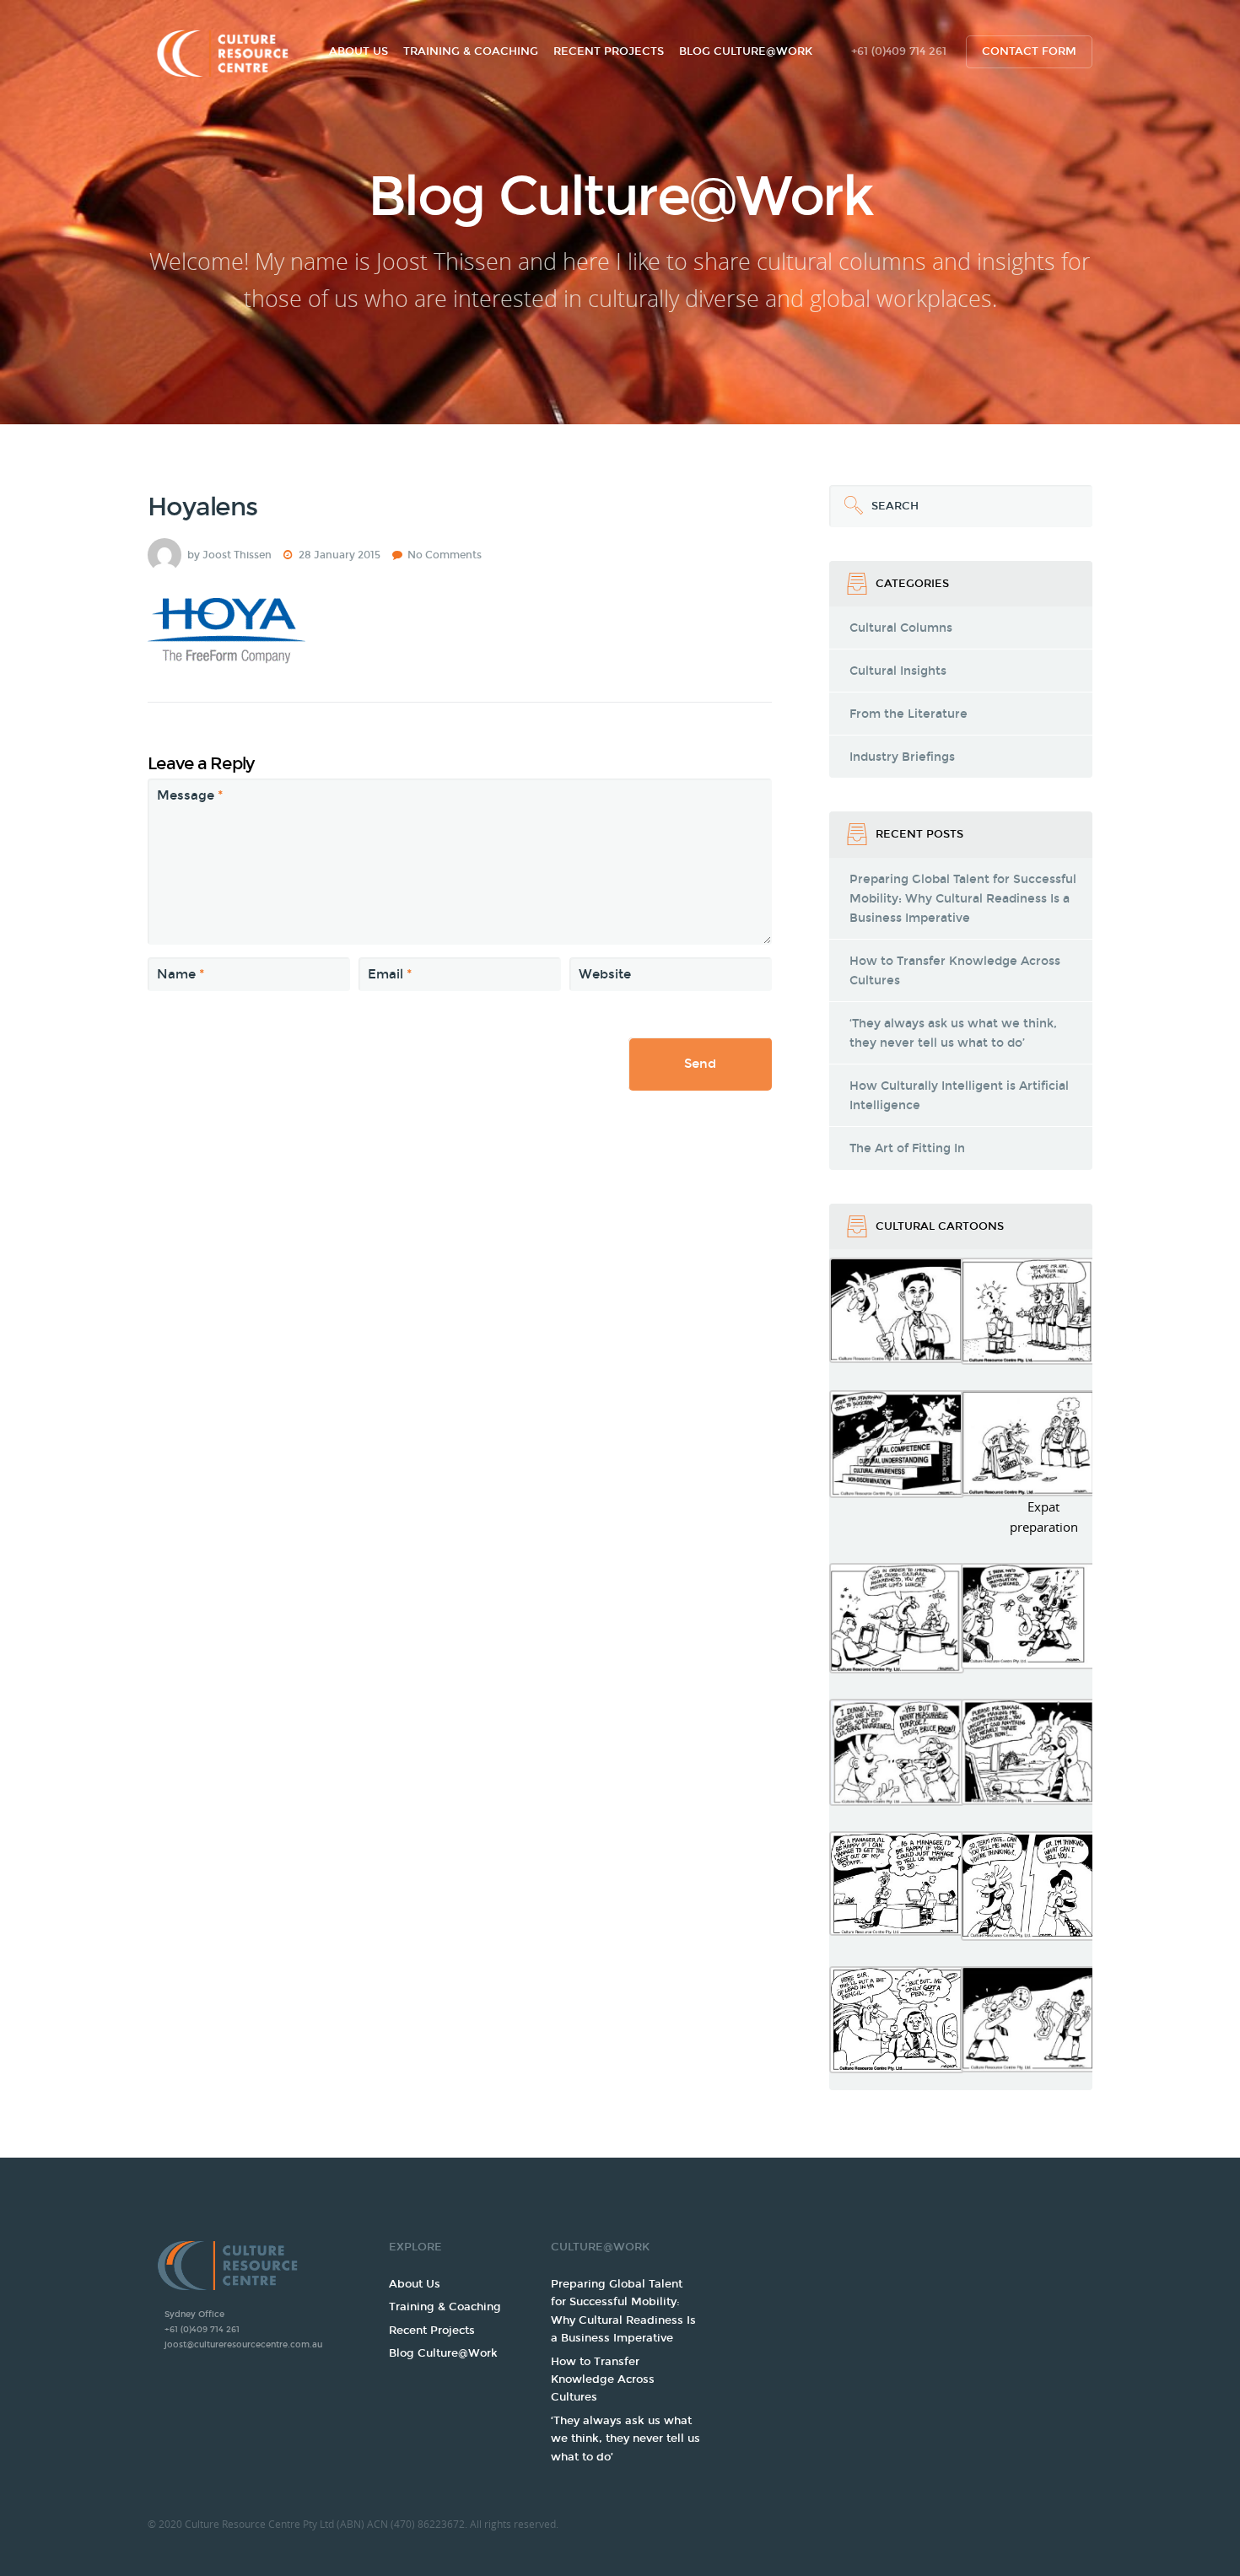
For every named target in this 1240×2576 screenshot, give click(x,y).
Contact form (1029, 51)
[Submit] (850, 506)
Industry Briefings (902, 757)
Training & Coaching (471, 51)
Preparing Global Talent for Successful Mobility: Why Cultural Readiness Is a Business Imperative (963, 899)
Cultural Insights (898, 671)
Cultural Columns (901, 628)
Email (390, 974)
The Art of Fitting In (907, 1148)
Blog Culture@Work (746, 51)
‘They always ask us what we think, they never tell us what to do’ (953, 1033)
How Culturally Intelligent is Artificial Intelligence (959, 1096)
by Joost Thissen (229, 555)
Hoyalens (202, 507)
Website (605, 974)
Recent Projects (609, 51)
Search (874, 499)
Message (190, 795)
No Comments (445, 555)
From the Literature (908, 714)
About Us (359, 51)
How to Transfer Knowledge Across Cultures (955, 971)
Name (181, 974)
